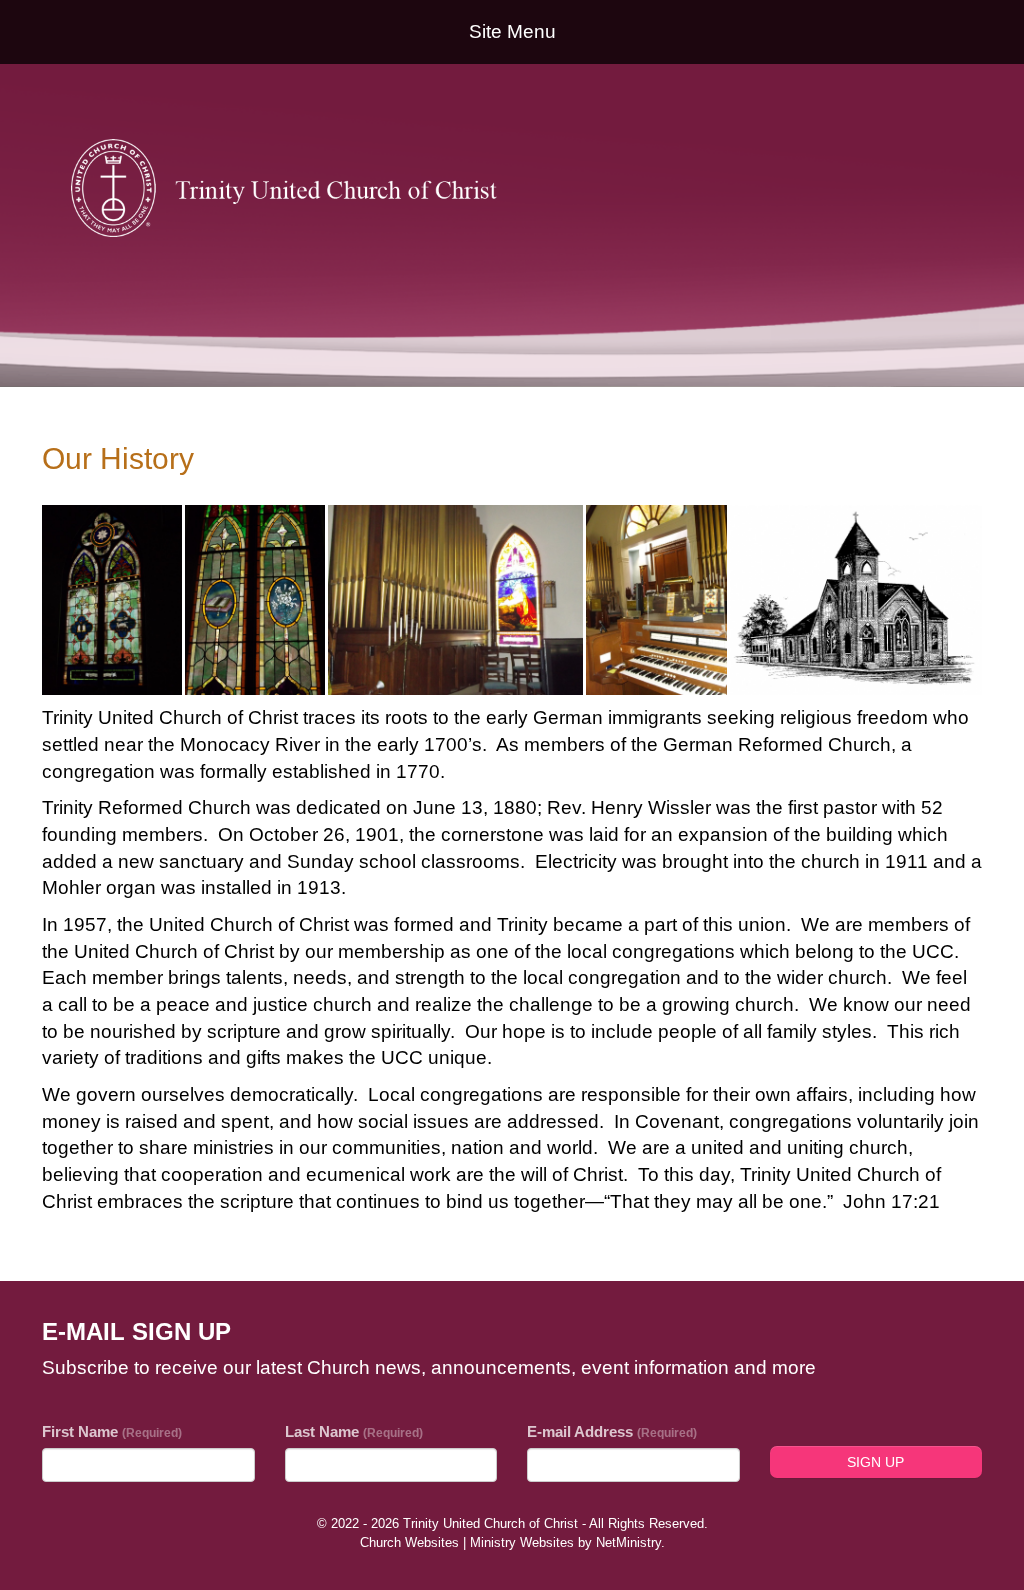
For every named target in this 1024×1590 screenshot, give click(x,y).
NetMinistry (628, 1542)
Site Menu (512, 31)
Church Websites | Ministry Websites (469, 1542)
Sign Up (875, 1462)
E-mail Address (612, 1431)
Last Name (354, 1431)
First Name (112, 1431)
